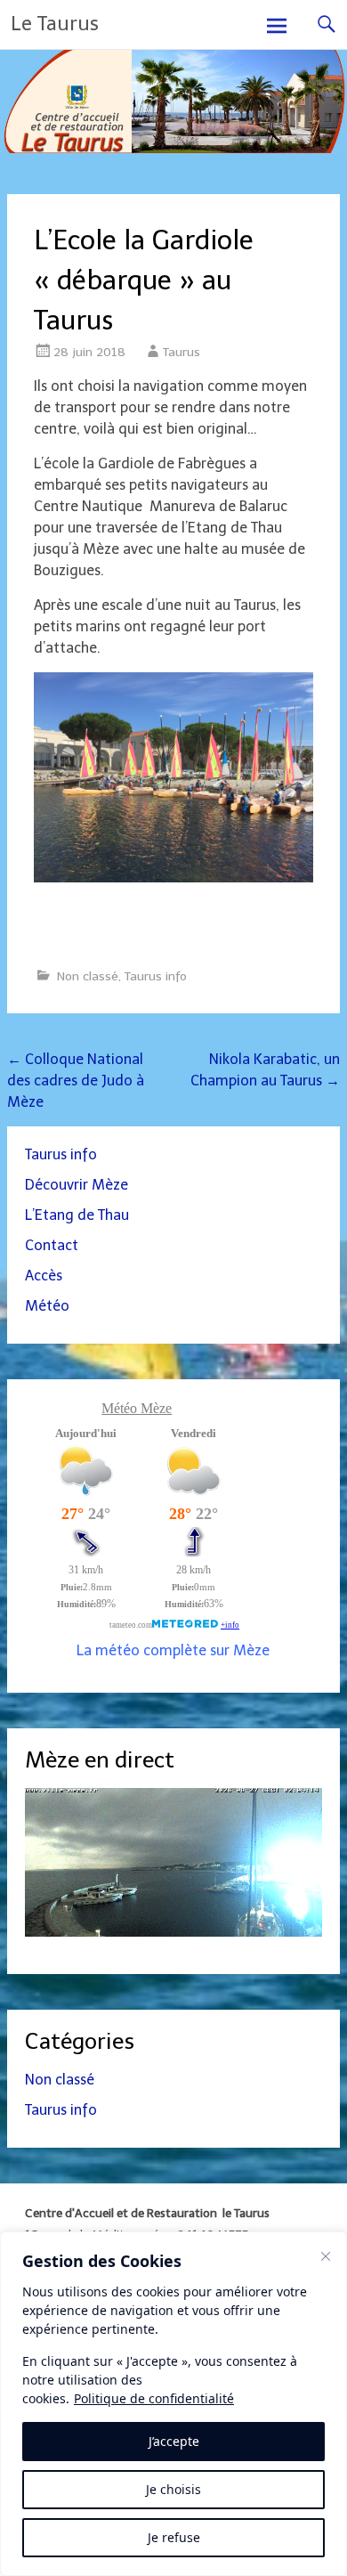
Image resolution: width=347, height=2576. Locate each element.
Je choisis (173, 2489)
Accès (44, 1276)
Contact (52, 1245)
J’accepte (174, 2441)
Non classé (88, 976)
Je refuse (174, 2537)
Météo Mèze (137, 1408)
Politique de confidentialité (154, 2398)
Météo (47, 1306)
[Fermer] (326, 2256)
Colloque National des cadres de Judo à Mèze (76, 1081)
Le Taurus (55, 24)
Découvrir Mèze (77, 1185)
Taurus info (156, 976)
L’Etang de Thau (77, 1215)
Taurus (182, 352)
